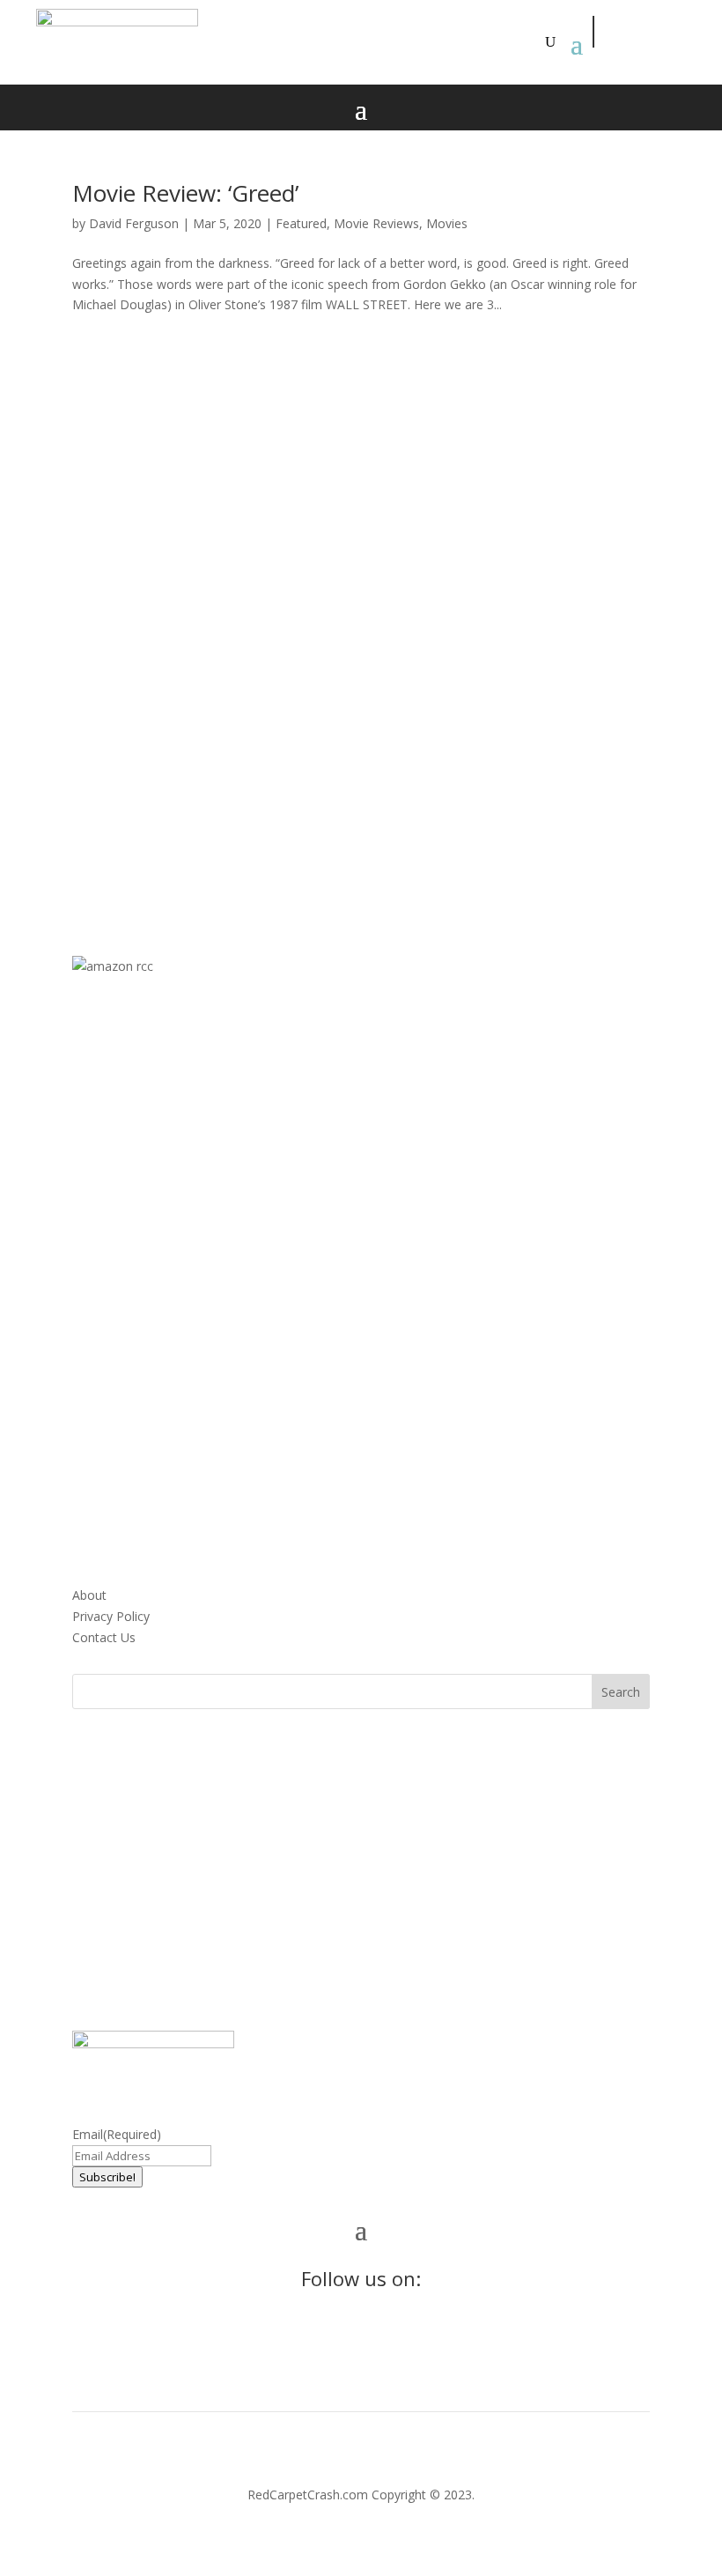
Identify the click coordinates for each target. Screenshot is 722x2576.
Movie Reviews (376, 223)
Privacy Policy (111, 1616)
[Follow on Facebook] (609, 32)
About (89, 1595)
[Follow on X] (649, 32)
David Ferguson (134, 223)
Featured (301, 223)
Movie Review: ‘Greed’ (185, 193)
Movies (447, 223)
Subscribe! (107, 2177)
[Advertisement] (361, 617)
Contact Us (104, 1637)
